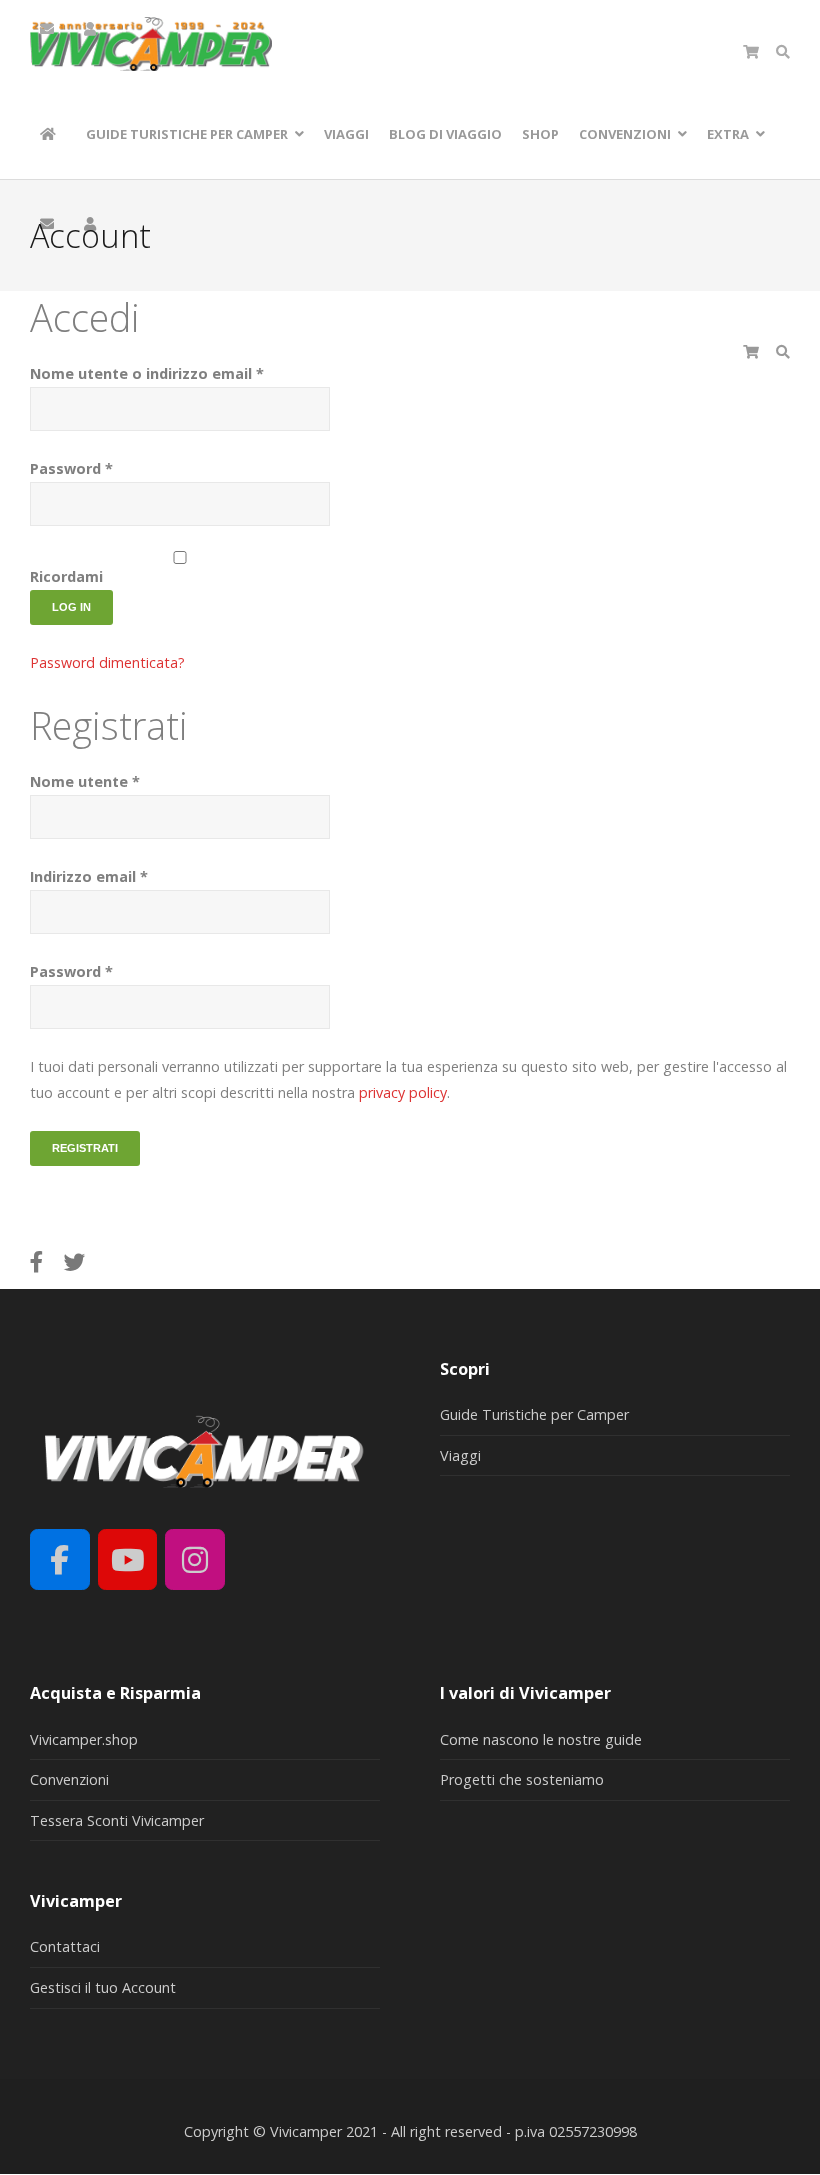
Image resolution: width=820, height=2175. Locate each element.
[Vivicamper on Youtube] (128, 1560)
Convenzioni (69, 1779)
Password (71, 468)
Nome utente (85, 781)
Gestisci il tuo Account (103, 1987)
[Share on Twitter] (75, 1261)
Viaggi (460, 1455)
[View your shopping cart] (751, 52)
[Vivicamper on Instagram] (195, 1560)
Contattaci (65, 1946)
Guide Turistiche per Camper (534, 1414)
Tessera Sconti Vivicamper (117, 1820)
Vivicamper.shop (84, 1739)
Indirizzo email (89, 876)
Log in (71, 607)
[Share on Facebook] (37, 1261)
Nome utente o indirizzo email (147, 373)
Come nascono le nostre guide (541, 1739)
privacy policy (403, 1092)
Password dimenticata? (107, 662)
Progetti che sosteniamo (522, 1779)
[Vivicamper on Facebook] (60, 1560)
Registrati (85, 1148)
